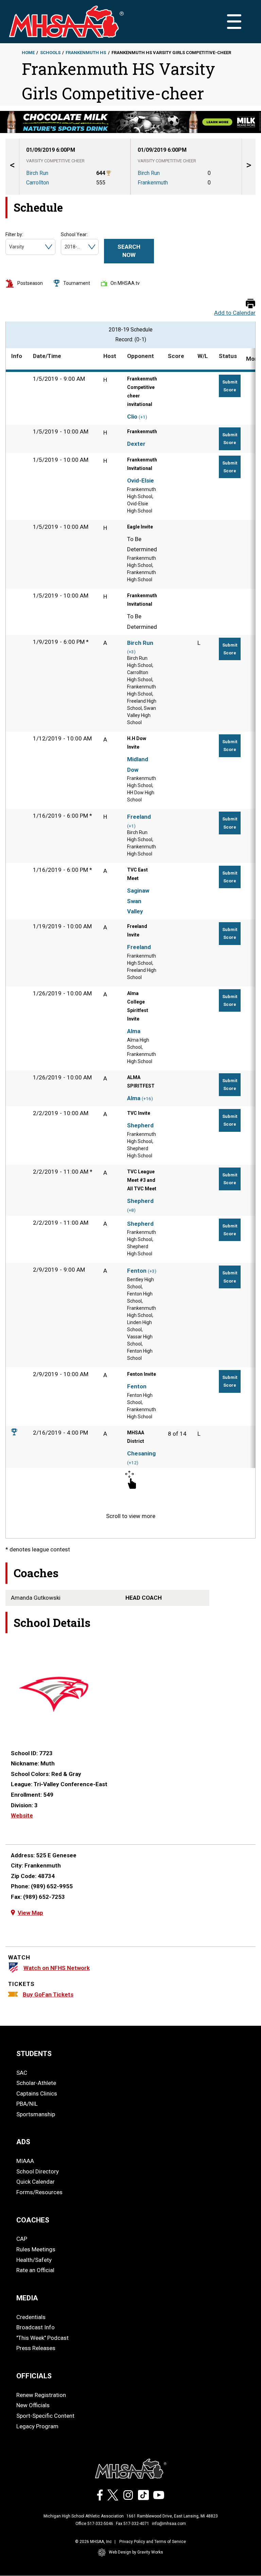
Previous (12, 167)
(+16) (147, 1099)
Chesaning (141, 1453)
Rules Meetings (36, 2249)
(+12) (133, 1463)
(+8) (131, 1210)
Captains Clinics (37, 2093)
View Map (30, 1913)
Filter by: (14, 234)
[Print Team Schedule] (250, 304)
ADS (23, 2142)
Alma (134, 1031)
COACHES (33, 2220)
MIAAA (25, 2161)
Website (22, 1815)
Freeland (139, 817)
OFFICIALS (34, 2376)
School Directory (38, 2171)
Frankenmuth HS (86, 53)
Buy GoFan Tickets (48, 1994)
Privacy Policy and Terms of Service (153, 2542)
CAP (22, 2239)
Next (249, 167)
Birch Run (140, 643)
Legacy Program (37, 2426)
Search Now (129, 251)
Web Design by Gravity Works (136, 2552)
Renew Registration (41, 2395)
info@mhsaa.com (169, 2524)
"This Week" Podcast (42, 2338)
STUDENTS (34, 2054)
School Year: (74, 234)
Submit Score (230, 386)
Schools (50, 53)
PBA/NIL (27, 2104)
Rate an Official (35, 2270)
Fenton (137, 1271)
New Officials (33, 2405)
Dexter (136, 444)
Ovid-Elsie (141, 480)
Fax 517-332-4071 (133, 2524)
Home (28, 53)
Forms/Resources (39, 2192)
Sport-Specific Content (45, 2416)
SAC (22, 2073)
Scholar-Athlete (36, 2083)
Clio (132, 417)
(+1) (143, 417)
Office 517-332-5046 (94, 2524)
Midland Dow (138, 764)
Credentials (31, 2317)
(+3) (131, 652)
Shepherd (140, 1125)
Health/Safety (34, 2260)
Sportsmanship (36, 2114)
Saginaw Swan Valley (138, 901)
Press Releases (36, 2348)
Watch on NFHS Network (57, 1968)
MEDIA (27, 2298)
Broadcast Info (36, 2327)
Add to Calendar (235, 313)
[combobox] (10, 247)
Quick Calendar (36, 2182)
